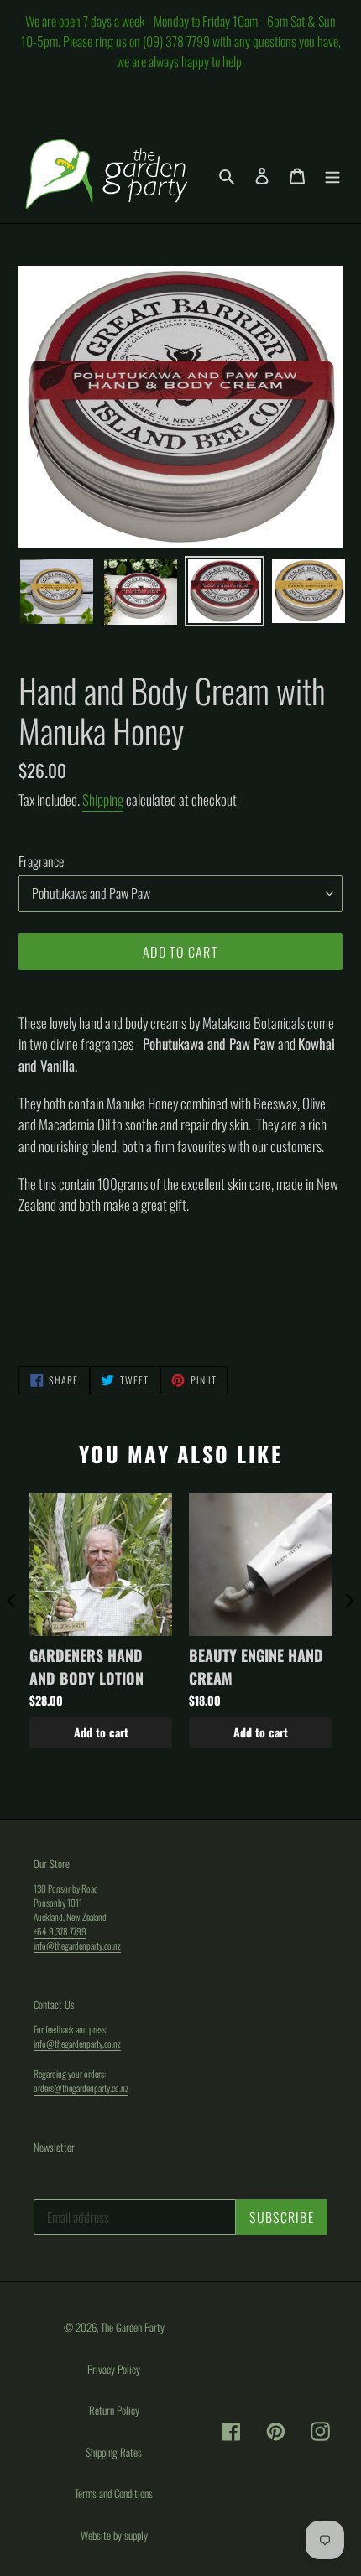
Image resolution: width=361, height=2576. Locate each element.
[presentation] (12, 1600)
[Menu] (332, 174)
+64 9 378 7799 (60, 1931)
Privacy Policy (114, 2369)
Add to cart (101, 1732)
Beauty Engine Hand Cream (256, 1667)
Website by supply (114, 2535)
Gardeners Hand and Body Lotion (86, 1667)
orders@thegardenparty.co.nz (81, 2088)
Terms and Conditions (114, 2493)
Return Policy (114, 2410)
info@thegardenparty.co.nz (77, 1945)
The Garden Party (133, 2327)
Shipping (103, 800)
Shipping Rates (114, 2452)
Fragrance (41, 861)
